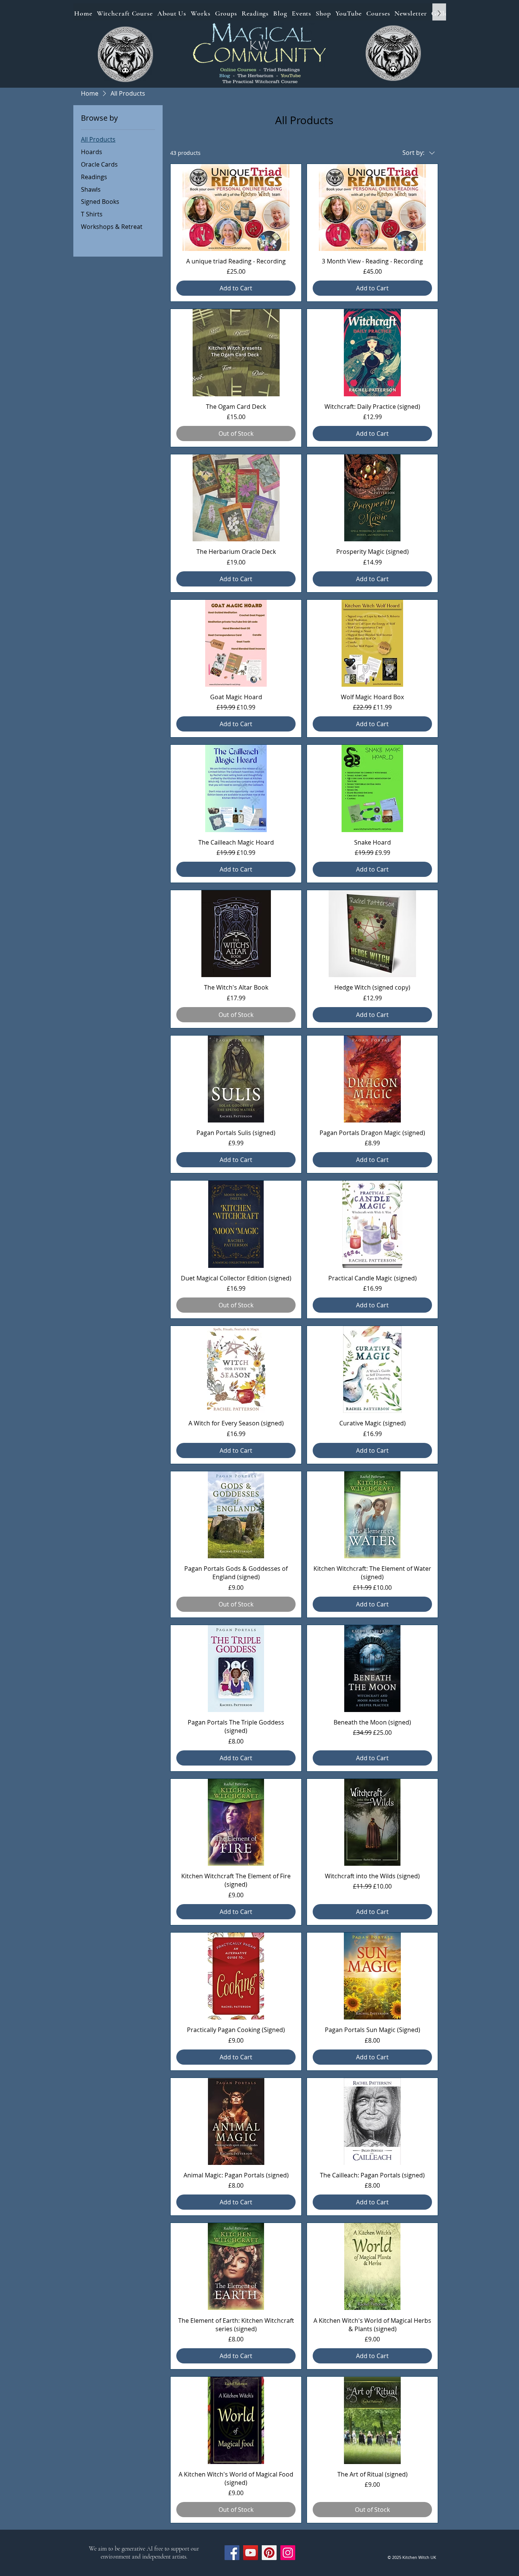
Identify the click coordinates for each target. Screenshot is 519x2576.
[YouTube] (251, 2553)
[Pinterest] (269, 2553)
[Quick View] (236, 207)
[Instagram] (288, 2553)
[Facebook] (232, 2553)
